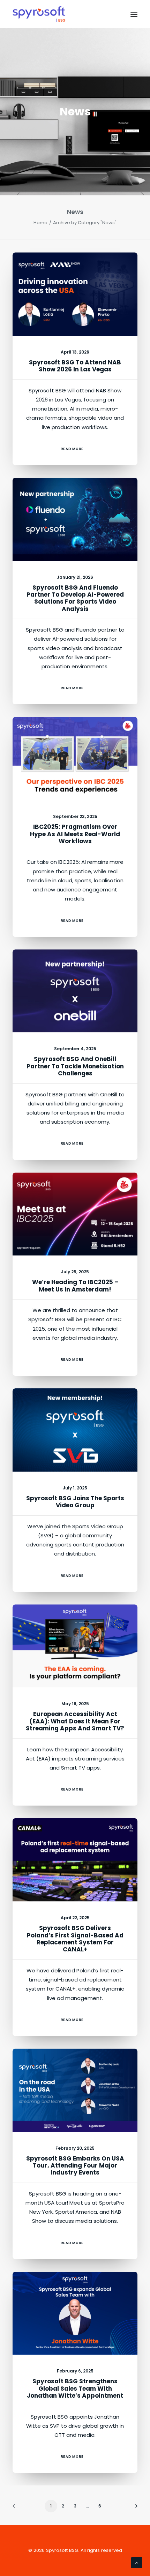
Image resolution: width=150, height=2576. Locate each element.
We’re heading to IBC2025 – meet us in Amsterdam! (75, 1286)
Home (40, 223)
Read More (72, 449)
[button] (134, 14)
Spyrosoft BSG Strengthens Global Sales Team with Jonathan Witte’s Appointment (75, 2388)
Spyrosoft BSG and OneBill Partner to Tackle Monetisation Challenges (75, 1066)
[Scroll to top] (137, 2562)
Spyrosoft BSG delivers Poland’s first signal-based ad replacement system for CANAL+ (75, 1939)
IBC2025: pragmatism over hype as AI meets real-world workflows (75, 834)
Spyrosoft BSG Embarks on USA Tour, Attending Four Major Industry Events (75, 2166)
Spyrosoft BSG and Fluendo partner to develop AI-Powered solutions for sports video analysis (75, 598)
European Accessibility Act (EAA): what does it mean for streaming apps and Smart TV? (75, 1721)
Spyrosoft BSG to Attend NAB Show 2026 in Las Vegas (75, 366)
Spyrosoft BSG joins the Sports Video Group (75, 1502)
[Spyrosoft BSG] (39, 14)
